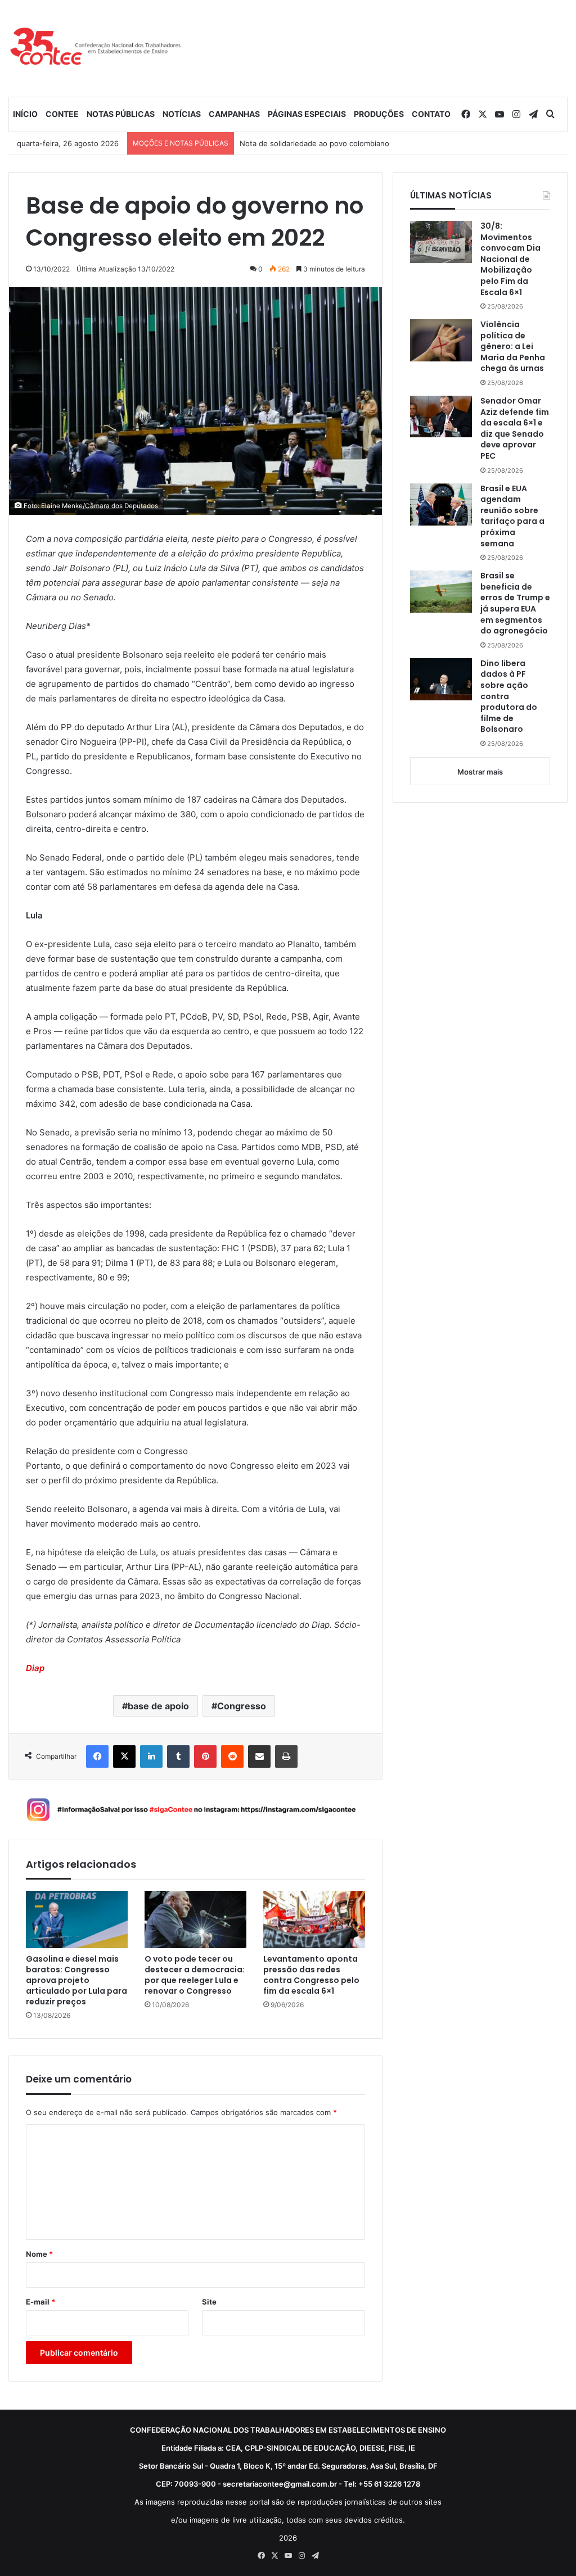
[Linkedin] (151, 1756)
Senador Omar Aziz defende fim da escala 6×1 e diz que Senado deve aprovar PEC (515, 429)
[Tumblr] (178, 1756)
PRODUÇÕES (379, 114)
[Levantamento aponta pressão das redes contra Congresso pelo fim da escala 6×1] (314, 1919)
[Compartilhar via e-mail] (259, 1756)
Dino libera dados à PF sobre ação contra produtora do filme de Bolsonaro (509, 697)
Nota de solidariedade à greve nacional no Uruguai (328, 143)
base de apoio (158, 1706)
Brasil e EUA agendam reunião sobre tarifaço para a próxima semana (512, 516)
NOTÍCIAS (182, 114)
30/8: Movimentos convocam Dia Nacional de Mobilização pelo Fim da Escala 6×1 (510, 259)
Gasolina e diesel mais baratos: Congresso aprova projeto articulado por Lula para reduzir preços (76, 1980)
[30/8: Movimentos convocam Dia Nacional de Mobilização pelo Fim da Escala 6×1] (441, 242)
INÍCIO (25, 114)
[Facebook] (97, 1756)
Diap (35, 1668)
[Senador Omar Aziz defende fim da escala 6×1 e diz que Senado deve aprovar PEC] (441, 416)
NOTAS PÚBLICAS (121, 114)
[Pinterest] (205, 1756)
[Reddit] (232, 1756)
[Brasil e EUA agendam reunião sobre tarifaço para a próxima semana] (441, 504)
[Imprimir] (286, 1756)
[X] (124, 1756)
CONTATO (431, 114)
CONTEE (62, 114)
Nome (39, 2254)
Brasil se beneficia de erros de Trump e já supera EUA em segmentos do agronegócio (515, 603)
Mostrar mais (480, 772)
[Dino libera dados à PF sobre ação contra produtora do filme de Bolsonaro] (441, 679)
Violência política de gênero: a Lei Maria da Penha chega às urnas (513, 347)
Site (209, 2302)
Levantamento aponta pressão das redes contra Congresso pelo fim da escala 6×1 (311, 1975)
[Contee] (96, 48)
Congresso (242, 1706)
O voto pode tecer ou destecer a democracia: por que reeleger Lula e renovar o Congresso (195, 1975)
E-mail (40, 2302)
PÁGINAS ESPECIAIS (307, 114)
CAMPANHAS (234, 114)
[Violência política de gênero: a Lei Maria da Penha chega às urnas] (441, 340)
